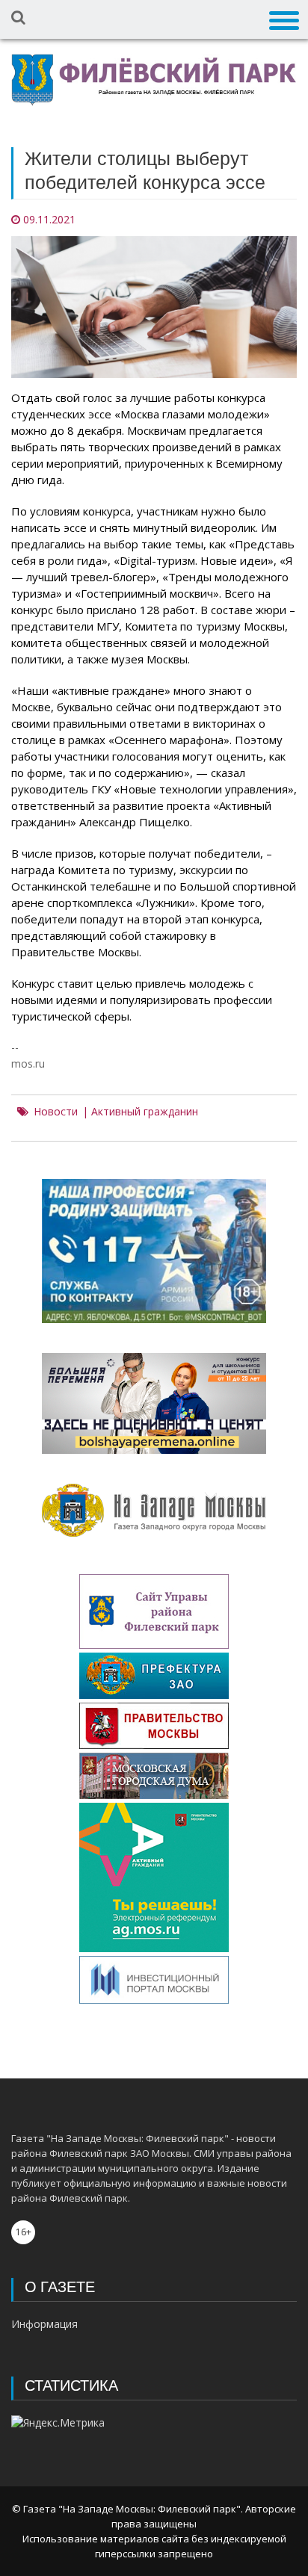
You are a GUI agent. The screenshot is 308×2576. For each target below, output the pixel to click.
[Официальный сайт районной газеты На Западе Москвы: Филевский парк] (154, 80)
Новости (56, 1112)
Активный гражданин (145, 1112)
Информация (44, 2324)
